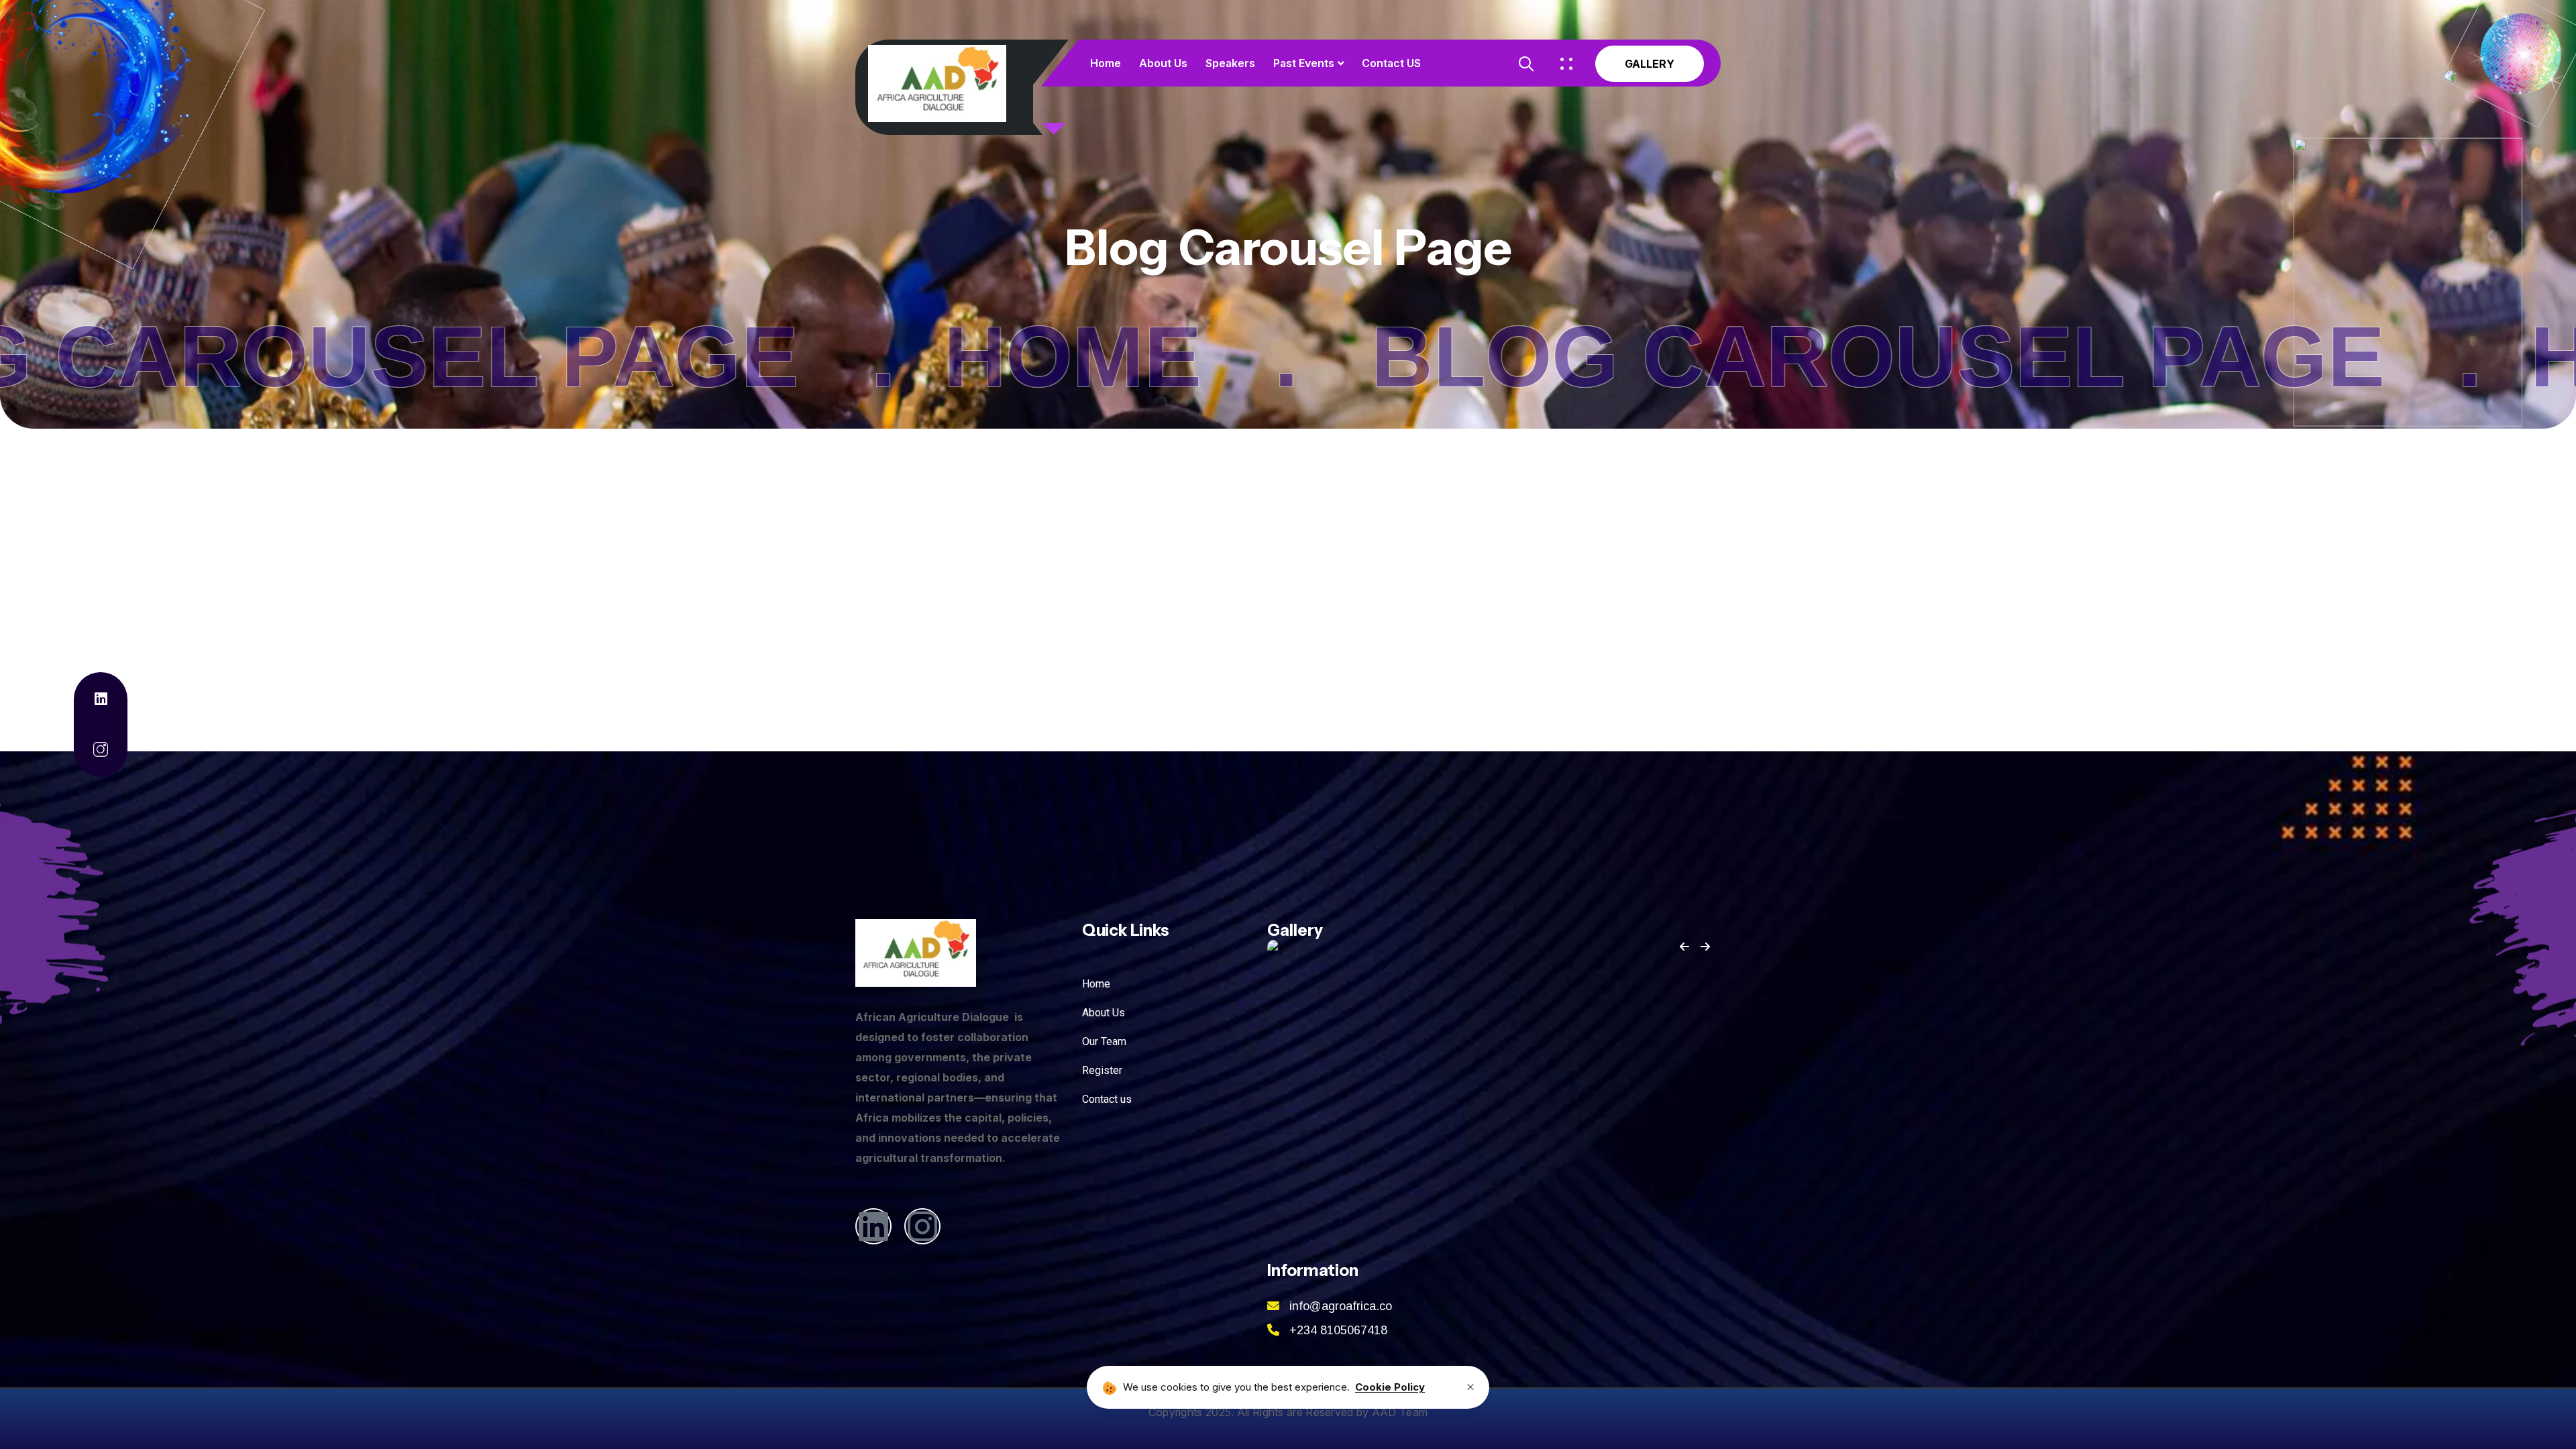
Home (1106, 63)
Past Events (1304, 63)
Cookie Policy (1390, 1387)
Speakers (1230, 63)
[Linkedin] (873, 1226)
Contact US (1391, 63)
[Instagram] (922, 1226)
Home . (1785, 357)
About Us (1163, 63)
